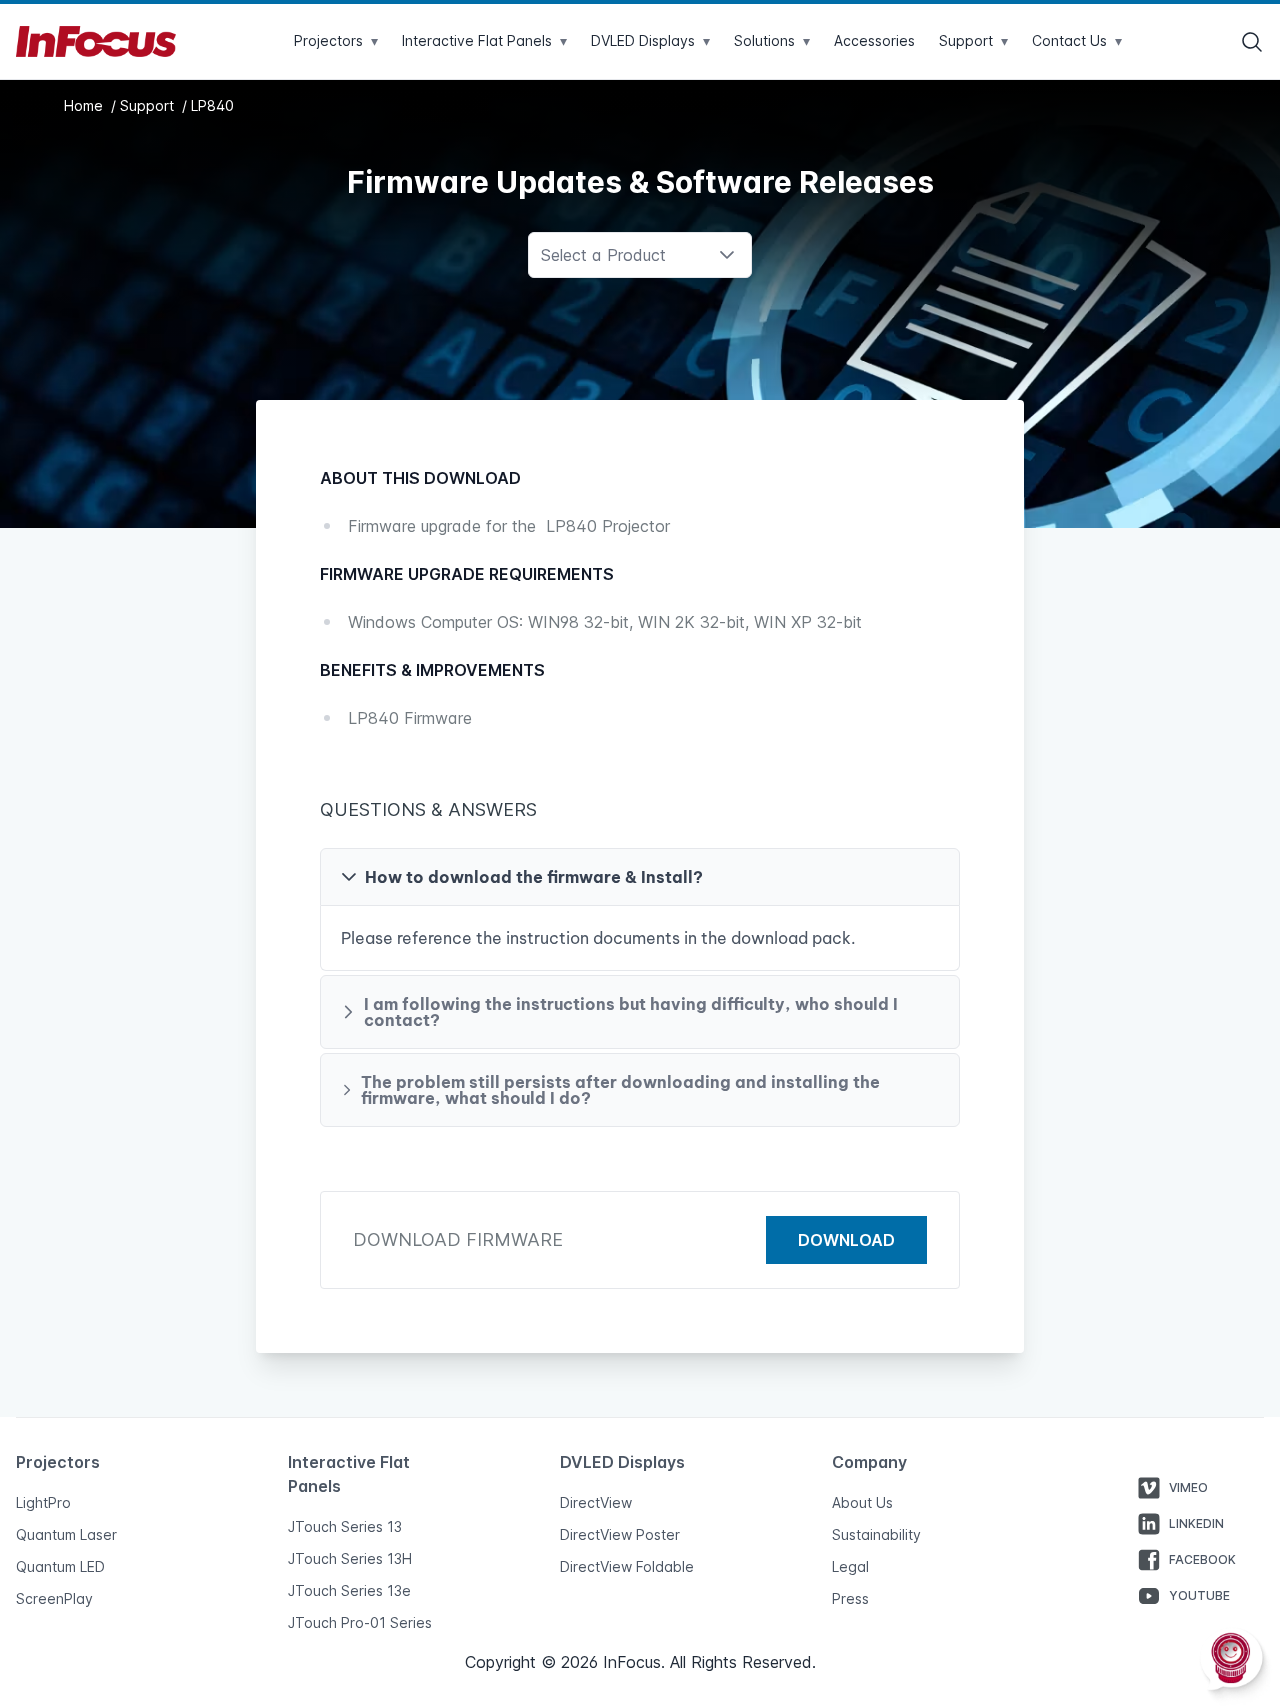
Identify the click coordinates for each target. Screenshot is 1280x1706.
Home (85, 105)
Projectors (336, 40)
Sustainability (876, 1534)
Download (846, 1240)
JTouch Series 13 (345, 1526)
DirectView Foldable (627, 1566)
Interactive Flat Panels (484, 40)
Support (149, 105)
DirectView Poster (620, 1534)
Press (850, 1598)
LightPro (43, 1502)
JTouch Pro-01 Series (360, 1622)
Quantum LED (60, 1566)
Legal (850, 1566)
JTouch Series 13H (350, 1558)
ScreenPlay (54, 1598)
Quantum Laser (66, 1534)
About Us (862, 1502)
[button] (640, 877)
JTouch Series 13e (349, 1590)
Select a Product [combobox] (603, 255)
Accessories (874, 40)
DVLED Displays (650, 40)
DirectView (596, 1502)
